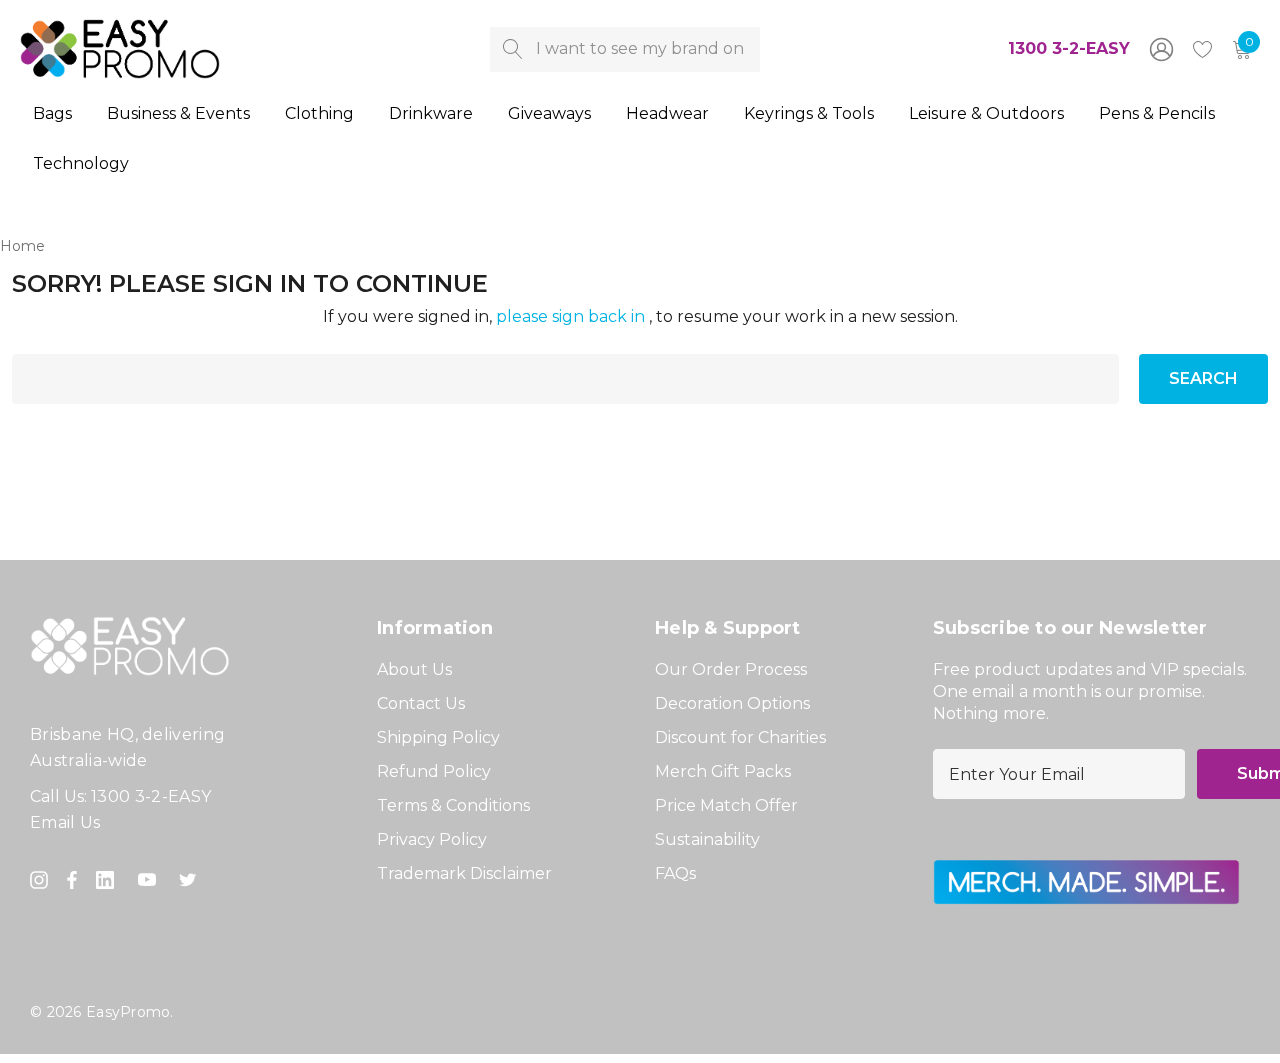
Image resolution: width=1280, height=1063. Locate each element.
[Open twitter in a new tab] (191, 880)
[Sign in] (1160, 49)
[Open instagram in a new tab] (42, 880)
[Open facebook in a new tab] (72, 880)
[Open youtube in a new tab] (151, 880)
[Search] (512, 49)
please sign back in (570, 316)
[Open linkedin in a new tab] (109, 880)
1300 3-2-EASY (1069, 48)
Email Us (65, 822)
